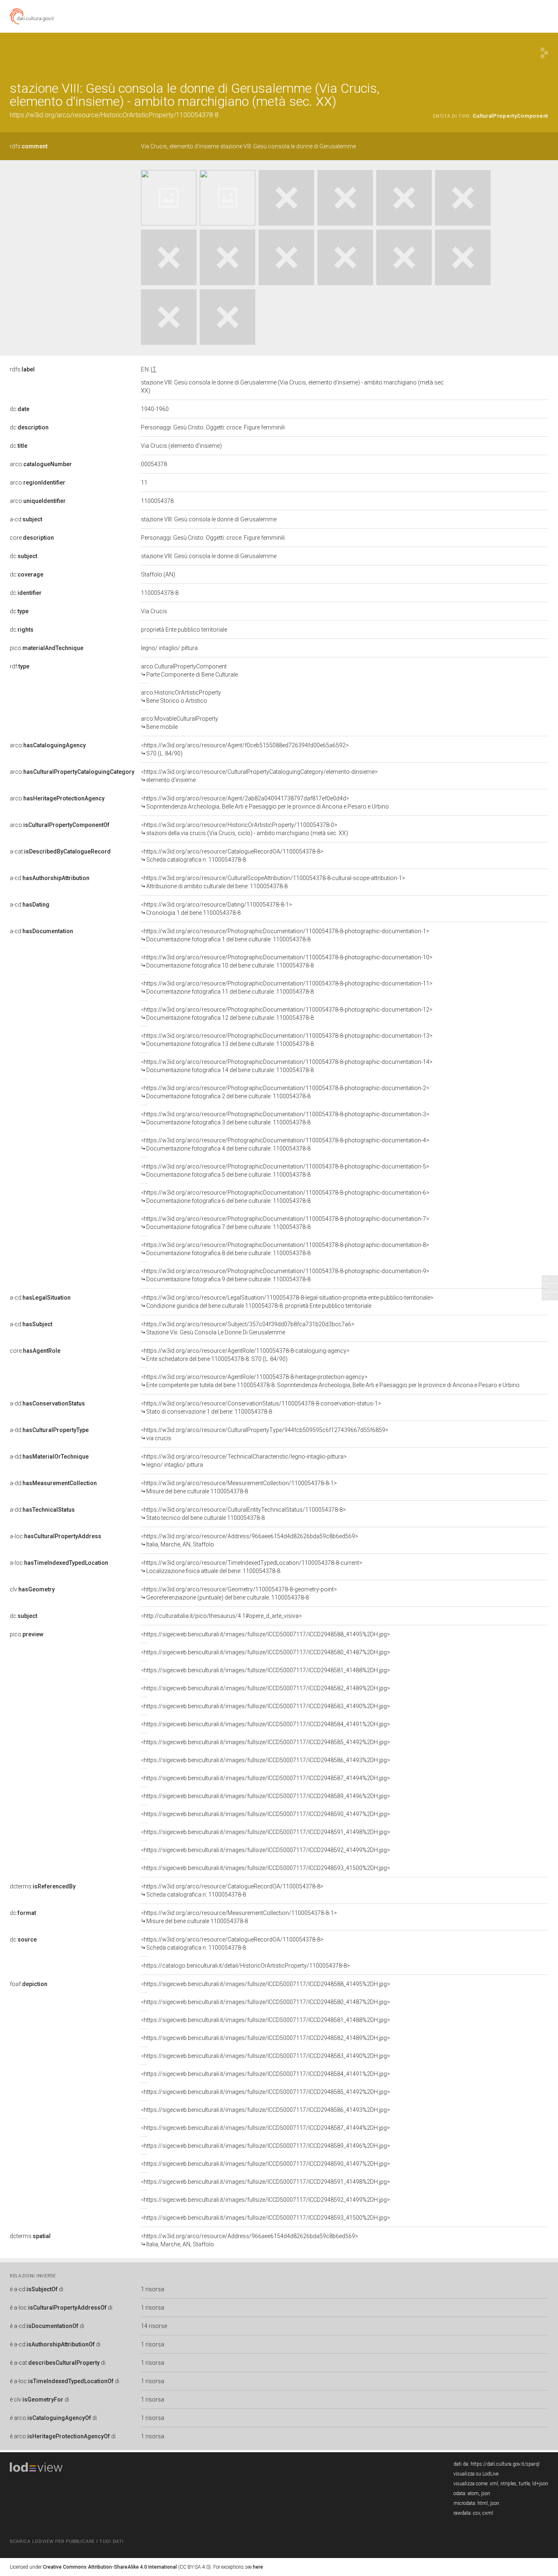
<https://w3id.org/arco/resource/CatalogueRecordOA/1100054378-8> (232, 856)
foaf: (29, 1984)
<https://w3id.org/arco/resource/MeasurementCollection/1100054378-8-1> (239, 1487)
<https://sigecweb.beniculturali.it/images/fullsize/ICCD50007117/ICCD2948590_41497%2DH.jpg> (266, 1814)
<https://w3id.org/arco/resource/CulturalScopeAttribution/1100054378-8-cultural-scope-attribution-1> (273, 882)
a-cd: (26, 519)
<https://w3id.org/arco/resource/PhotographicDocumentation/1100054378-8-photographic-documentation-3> (285, 1118)
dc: (20, 409)
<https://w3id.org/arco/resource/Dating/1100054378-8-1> (217, 909)
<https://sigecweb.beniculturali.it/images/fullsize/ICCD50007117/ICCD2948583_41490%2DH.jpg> (266, 1706)
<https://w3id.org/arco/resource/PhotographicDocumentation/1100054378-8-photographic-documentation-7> (285, 1223)
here (258, 2567)
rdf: (20, 666)
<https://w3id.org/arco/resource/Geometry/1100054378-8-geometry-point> (239, 1593)
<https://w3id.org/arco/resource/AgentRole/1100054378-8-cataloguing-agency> (245, 1355)
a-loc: (56, 1536)
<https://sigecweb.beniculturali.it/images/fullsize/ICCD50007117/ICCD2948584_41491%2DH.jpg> (266, 1724)
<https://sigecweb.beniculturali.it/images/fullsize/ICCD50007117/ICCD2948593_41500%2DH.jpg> (266, 1868)
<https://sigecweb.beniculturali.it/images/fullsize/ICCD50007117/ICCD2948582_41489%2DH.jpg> (266, 1688)
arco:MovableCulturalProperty (180, 723)
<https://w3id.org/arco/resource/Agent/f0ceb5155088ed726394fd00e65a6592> (245, 749)
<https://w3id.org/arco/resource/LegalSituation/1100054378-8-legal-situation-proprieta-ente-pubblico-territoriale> (287, 1302)
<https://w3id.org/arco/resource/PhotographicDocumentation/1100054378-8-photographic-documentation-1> (285, 935)
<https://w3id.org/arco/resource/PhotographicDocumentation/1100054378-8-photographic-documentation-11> (287, 988)
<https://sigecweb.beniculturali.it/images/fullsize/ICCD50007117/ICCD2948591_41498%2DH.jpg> (266, 1832)
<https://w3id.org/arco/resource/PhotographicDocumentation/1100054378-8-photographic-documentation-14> (287, 1066)
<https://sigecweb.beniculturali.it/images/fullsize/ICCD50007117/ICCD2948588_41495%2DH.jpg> (266, 1634)
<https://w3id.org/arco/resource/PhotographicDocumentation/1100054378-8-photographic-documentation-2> (285, 1092)
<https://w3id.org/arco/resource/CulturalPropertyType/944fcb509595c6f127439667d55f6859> (265, 1434)
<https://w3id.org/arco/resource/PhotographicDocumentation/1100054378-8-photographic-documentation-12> (287, 1014)
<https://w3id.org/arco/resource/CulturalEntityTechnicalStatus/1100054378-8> (243, 1514)
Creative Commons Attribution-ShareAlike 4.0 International (110, 2567)
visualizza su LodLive (476, 2474)
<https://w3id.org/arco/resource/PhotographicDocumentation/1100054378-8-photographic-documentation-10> (287, 961)
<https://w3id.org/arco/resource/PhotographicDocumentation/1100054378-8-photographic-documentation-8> (285, 1249)
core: (32, 538)
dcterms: (43, 1886)
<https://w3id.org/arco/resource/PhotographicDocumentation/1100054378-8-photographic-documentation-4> (285, 1144)
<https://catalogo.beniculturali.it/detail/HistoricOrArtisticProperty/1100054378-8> (246, 1966)
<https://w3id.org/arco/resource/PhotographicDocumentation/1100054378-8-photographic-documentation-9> (285, 1275)
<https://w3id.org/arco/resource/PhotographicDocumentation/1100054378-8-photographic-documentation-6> (285, 1197)
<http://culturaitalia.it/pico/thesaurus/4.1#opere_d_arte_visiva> (221, 1616)
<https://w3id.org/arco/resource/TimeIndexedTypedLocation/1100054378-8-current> (252, 1567)
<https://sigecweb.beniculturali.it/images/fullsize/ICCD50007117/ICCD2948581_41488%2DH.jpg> (266, 1670)
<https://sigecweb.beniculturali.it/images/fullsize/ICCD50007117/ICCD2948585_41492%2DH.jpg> (266, 1742)
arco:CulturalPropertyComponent (189, 670)
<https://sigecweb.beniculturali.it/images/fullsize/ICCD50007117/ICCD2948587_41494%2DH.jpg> (266, 1778)
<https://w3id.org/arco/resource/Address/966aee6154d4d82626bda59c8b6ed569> (250, 1540)
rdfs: (29, 146)
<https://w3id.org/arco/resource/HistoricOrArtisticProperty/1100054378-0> (244, 829)
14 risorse (154, 2326)
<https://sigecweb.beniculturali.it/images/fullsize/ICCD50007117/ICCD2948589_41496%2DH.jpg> (266, 1796)
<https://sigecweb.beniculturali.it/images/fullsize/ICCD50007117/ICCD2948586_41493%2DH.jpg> (266, 1760)
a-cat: (60, 851)
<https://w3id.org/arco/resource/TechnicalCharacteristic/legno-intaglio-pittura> (244, 1461)
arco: (41, 464)
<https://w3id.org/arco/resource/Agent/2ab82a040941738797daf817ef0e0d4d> (265, 802)
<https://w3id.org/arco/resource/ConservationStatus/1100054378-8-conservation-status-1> (261, 1408)
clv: (32, 1589)
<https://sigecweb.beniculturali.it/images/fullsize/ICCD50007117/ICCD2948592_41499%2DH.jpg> (266, 1850)
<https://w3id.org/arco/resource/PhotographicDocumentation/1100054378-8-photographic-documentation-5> (285, 1171)
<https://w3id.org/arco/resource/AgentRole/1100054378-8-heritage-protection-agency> (330, 1381)
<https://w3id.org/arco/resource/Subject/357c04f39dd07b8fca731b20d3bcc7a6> (248, 1328)
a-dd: (47, 1403)
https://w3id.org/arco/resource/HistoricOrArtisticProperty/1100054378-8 (114, 115)
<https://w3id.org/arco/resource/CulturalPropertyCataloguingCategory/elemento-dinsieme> (259, 776)
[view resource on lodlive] (544, 53)
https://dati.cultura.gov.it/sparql (505, 2464)
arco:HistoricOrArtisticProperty (181, 697)
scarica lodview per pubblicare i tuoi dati (67, 2541)
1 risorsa (153, 2289)
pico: (47, 648)
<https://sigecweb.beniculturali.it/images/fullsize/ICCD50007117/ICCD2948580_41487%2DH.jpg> (266, 1652)
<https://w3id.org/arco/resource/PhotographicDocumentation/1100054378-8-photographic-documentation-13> (287, 1040)
